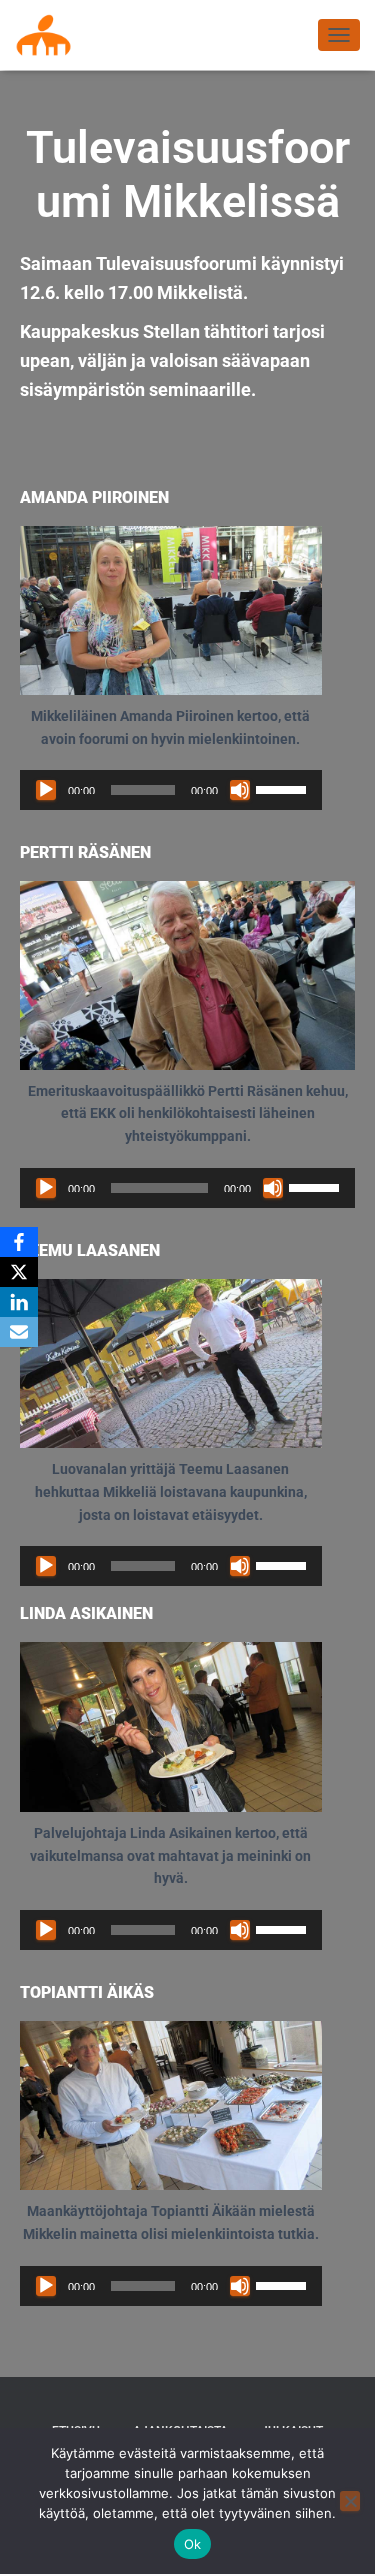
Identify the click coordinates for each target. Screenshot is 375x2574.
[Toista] (46, 790)
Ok (193, 2544)
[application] (171, 790)
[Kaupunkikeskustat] (51, 35)
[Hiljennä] (240, 790)
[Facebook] (19, 1242)
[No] (350, 2501)
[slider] (284, 788)
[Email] (19, 1332)
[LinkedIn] (19, 1302)
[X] (19, 1272)
